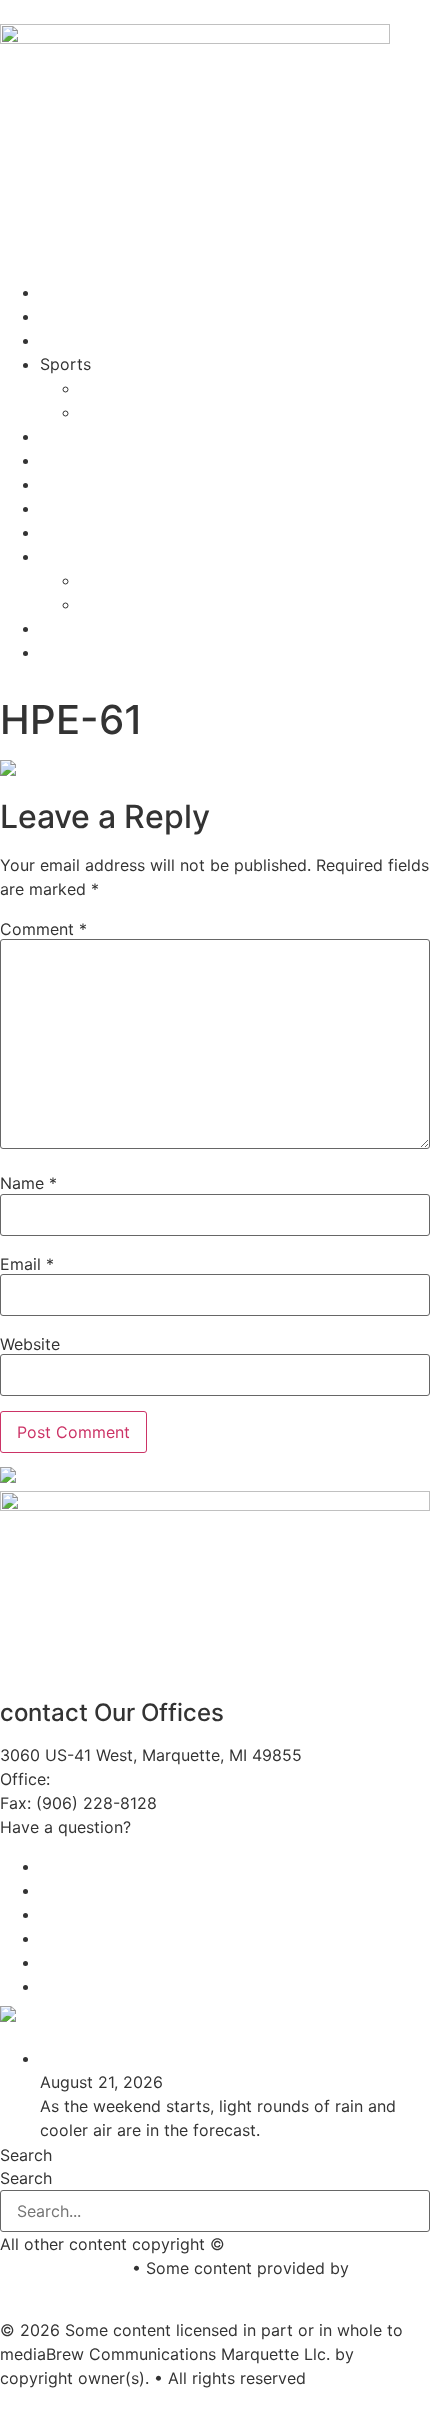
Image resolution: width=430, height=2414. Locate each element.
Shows (65, 340)
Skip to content (58, 12)
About (63, 436)
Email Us (169, 1827)
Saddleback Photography (96, 2292)
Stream (67, 292)
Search (26, 2155)
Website (30, 1344)
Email (27, 1264)
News (61, 316)
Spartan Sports (138, 412)
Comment (43, 929)
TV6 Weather (123, 2018)
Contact (70, 460)
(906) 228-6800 (122, 1779)
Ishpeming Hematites (159, 388)
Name (28, 1183)
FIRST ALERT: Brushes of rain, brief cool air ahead (228, 2058)
